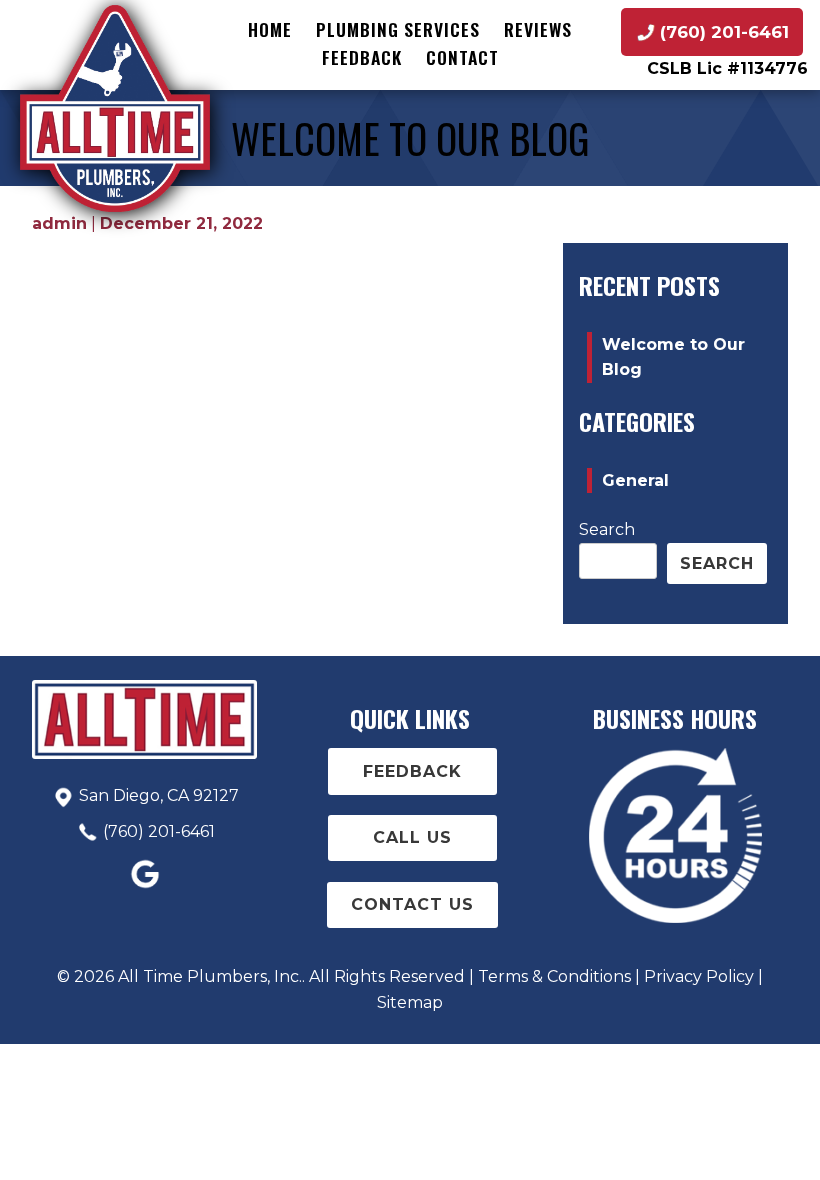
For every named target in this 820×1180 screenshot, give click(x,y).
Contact (462, 57)
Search (607, 529)
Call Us (412, 837)
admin (59, 223)
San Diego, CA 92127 (159, 795)
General (635, 480)
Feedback (362, 57)
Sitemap (410, 1002)
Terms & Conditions (554, 976)
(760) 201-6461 (159, 831)
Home (270, 29)
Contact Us (412, 904)
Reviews (538, 29)
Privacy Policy (699, 976)
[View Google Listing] (144, 888)
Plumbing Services (398, 29)
